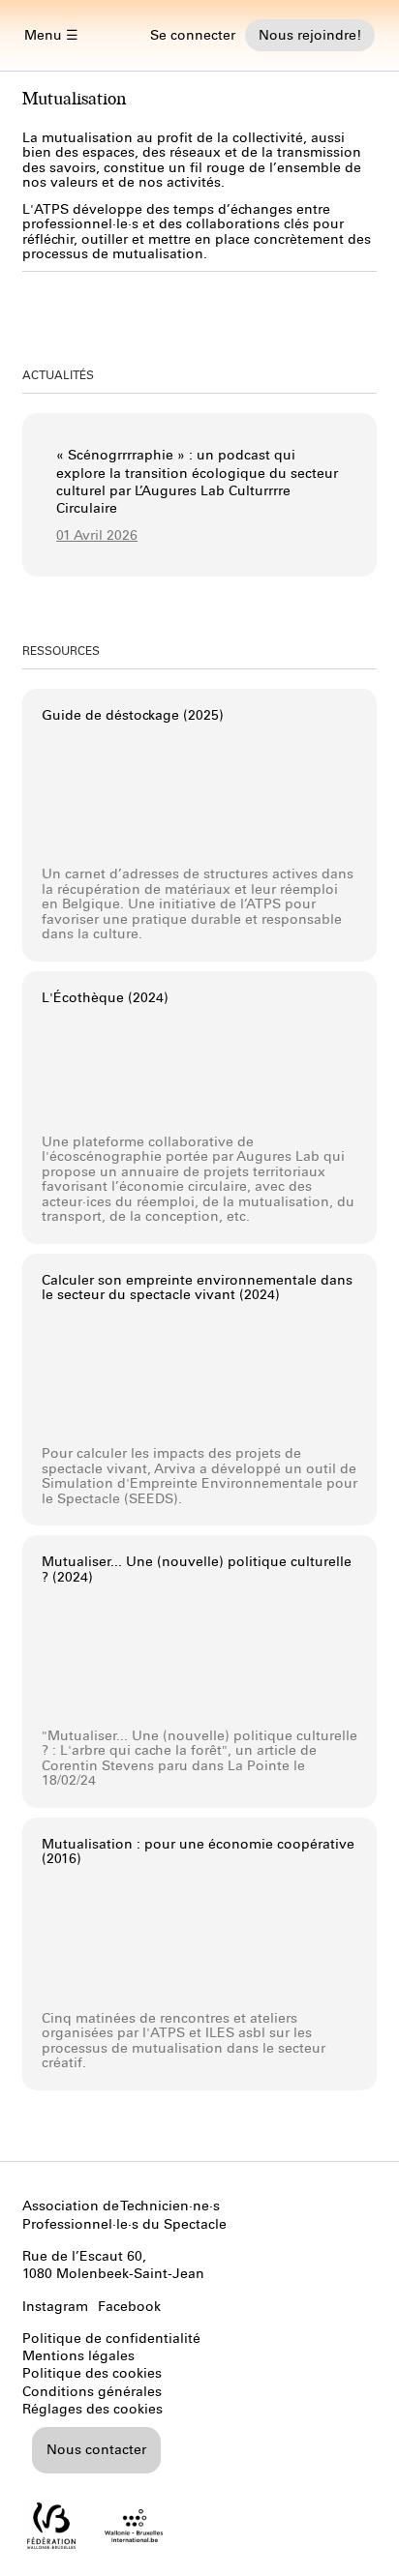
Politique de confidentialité (111, 2339)
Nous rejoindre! (310, 35)
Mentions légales (78, 2356)
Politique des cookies (92, 2373)
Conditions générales (92, 2392)
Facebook (129, 2307)
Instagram (55, 2307)
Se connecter (193, 35)
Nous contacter (96, 2450)
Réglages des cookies (92, 2409)
